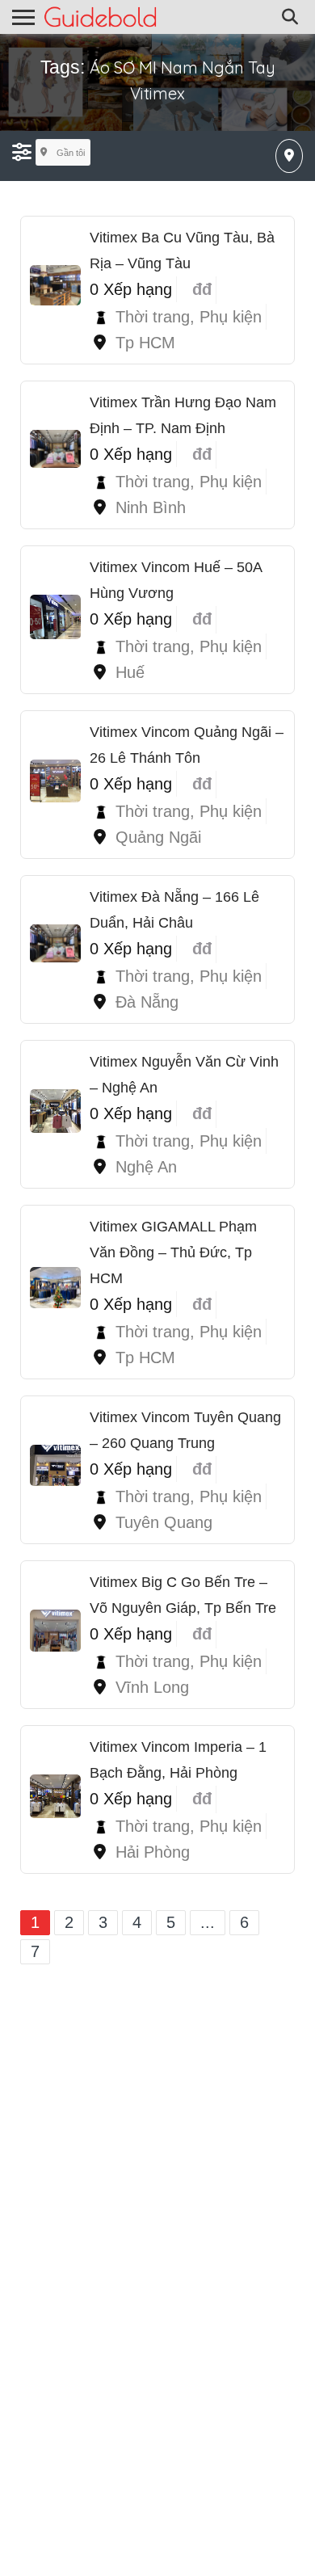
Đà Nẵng (147, 1002)
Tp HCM (145, 343)
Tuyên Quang (164, 1522)
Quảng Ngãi (158, 837)
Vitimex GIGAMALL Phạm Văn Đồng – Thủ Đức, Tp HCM (173, 1252)
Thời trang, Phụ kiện (189, 317)
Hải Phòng (153, 1852)
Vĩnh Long (152, 1687)
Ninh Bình (151, 507)
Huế (130, 672)
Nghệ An (146, 1167)
